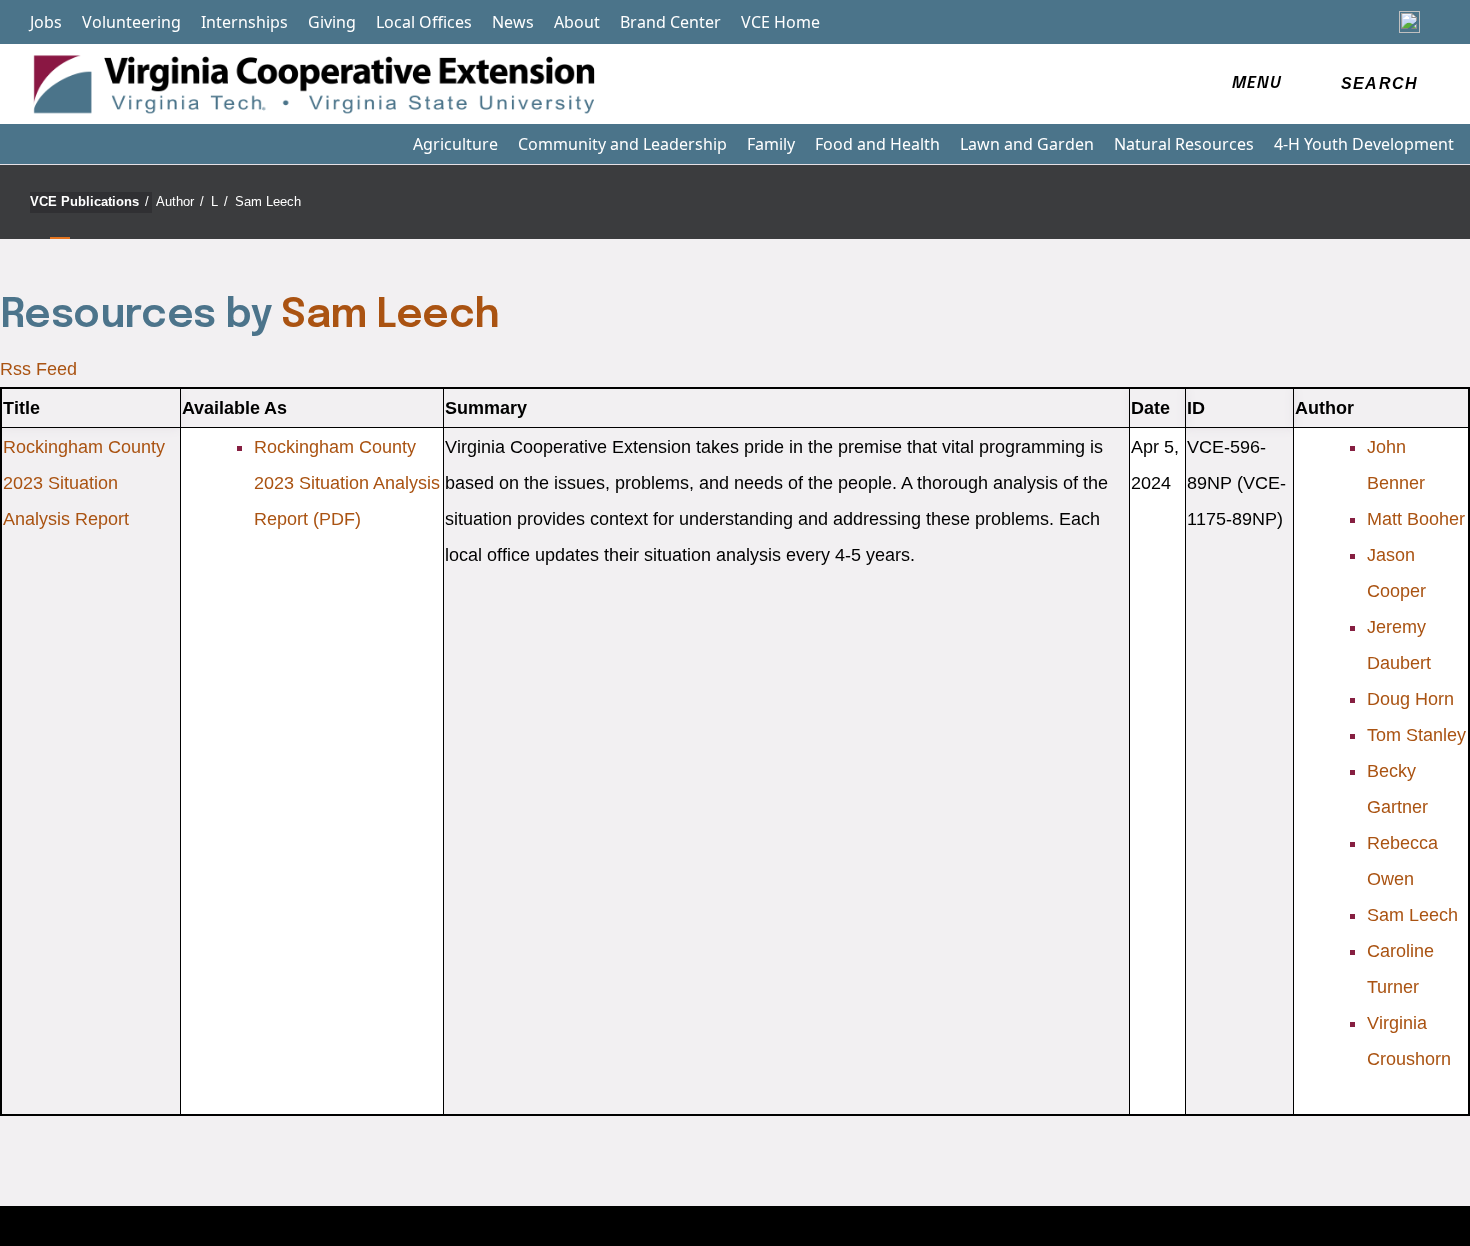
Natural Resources (1184, 144)
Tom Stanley (1416, 735)
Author (180, 201)
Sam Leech (268, 201)
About (577, 22)
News (513, 22)
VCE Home (780, 22)
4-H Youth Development (1364, 144)
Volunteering (131, 22)
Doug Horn (1410, 699)
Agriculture (455, 144)
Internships (244, 22)
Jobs (46, 22)
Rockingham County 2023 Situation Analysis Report (84, 483)
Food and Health (877, 144)
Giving (332, 22)
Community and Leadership (622, 144)
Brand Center (670, 22)
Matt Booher (1416, 519)
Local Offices (424, 22)
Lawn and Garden (1027, 144)
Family (771, 144)
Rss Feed (38, 369)
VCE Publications (89, 201)
